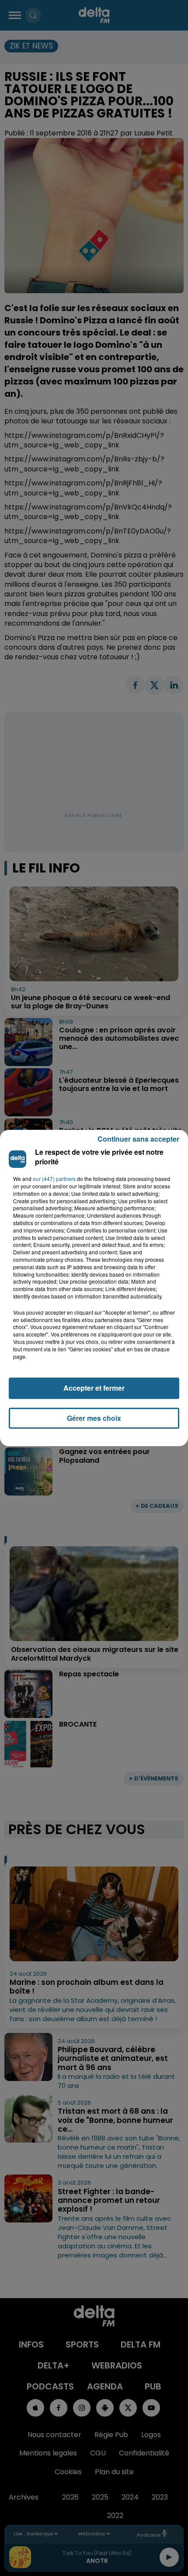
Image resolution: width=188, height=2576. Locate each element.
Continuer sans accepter (138, 1139)
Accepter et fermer (94, 1388)
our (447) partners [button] (54, 1179)
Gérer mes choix (94, 1418)
